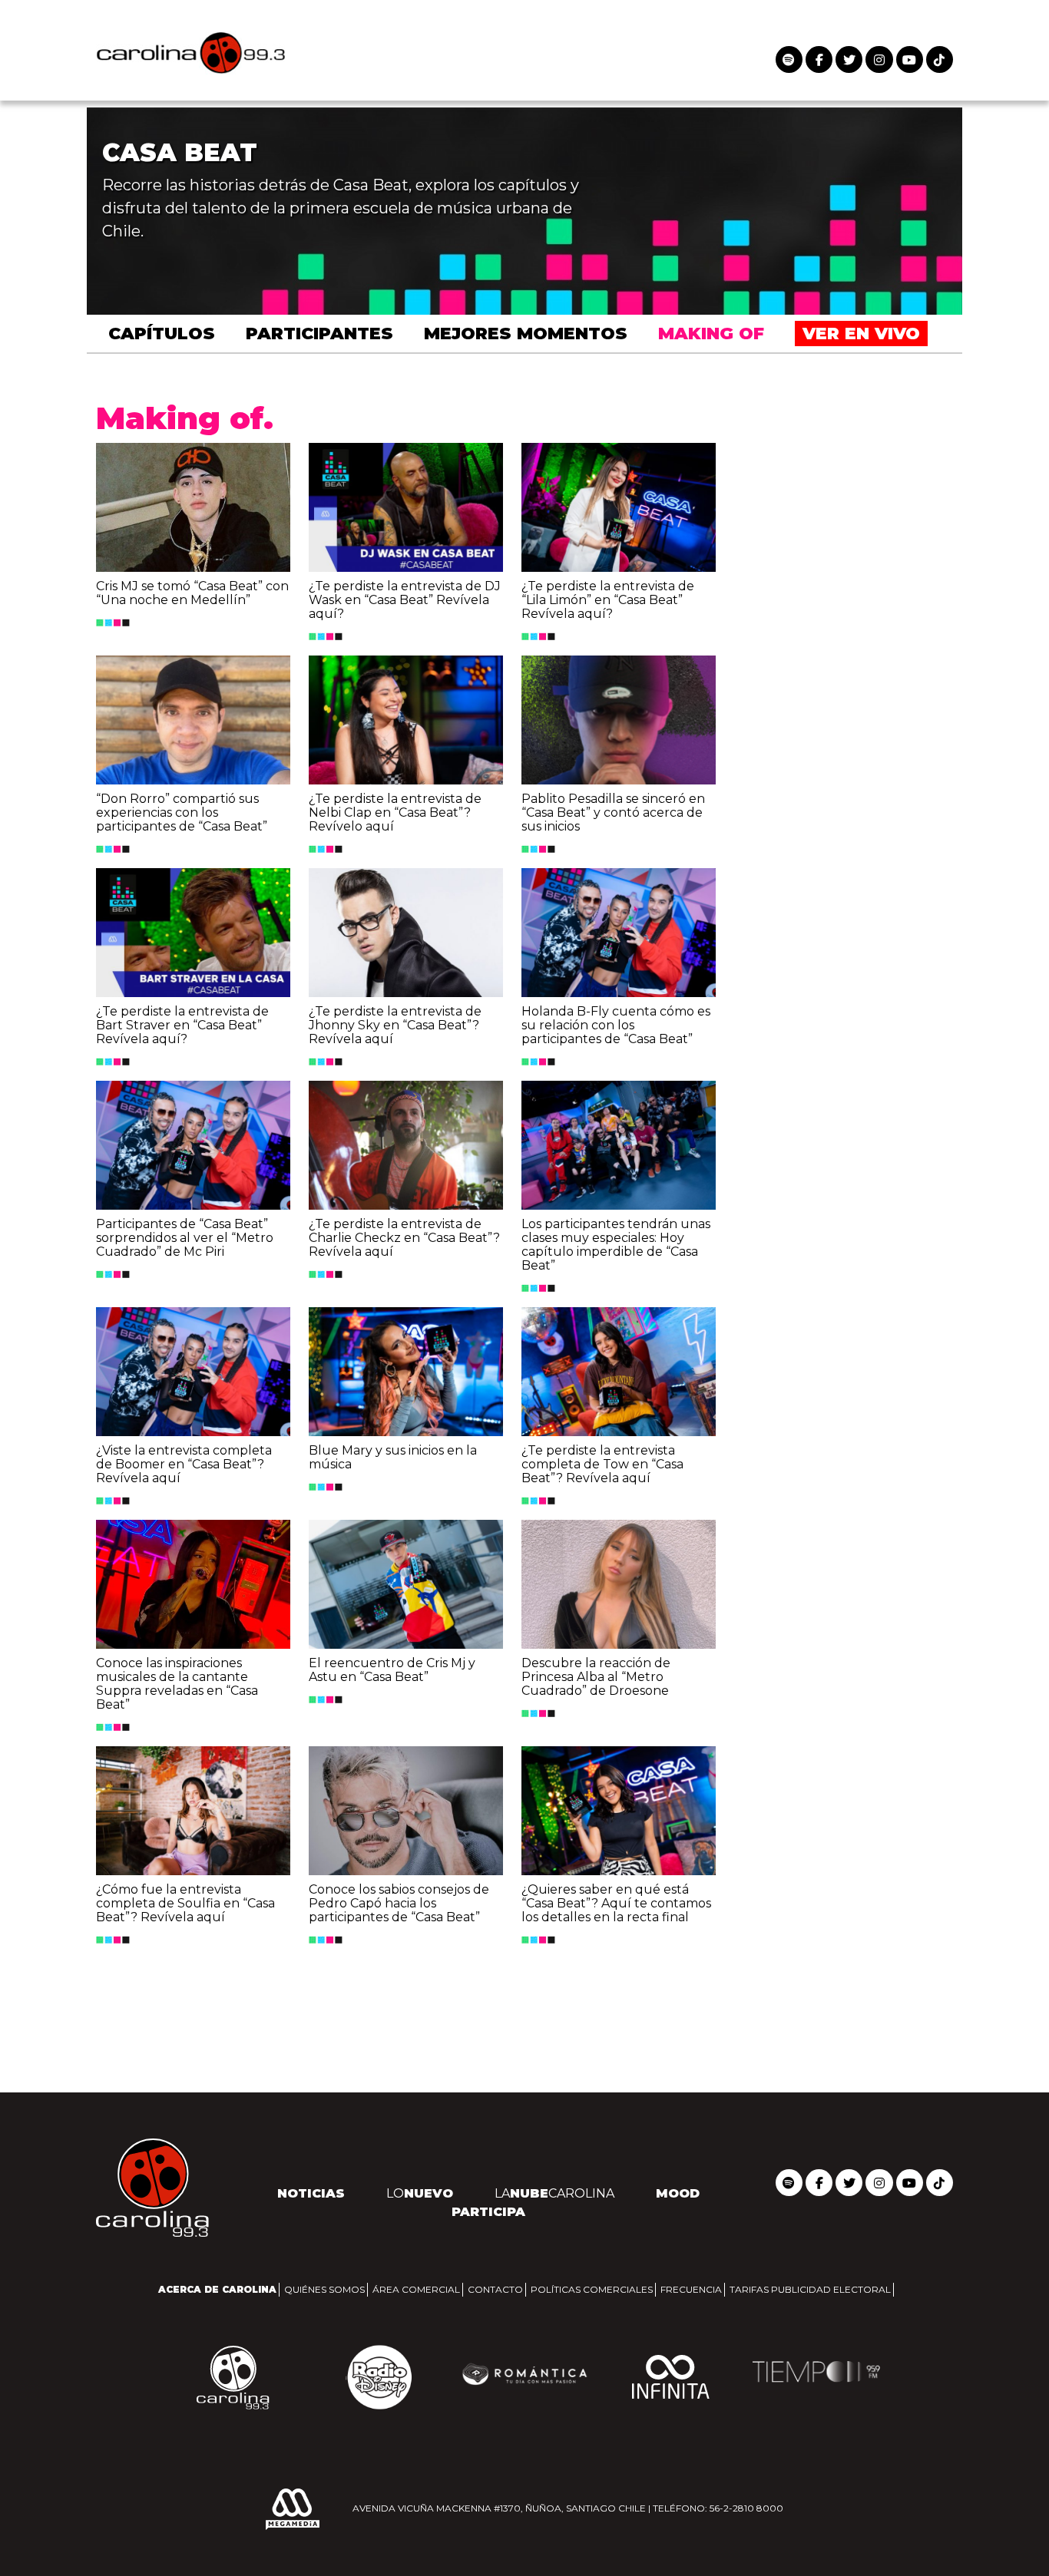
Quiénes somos (324, 2289)
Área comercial (416, 2289)
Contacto (495, 2289)
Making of (711, 334)
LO (420, 2193)
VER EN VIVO (861, 334)
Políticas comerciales (592, 2289)
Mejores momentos (526, 334)
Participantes (319, 334)
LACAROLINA (554, 2193)
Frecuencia (691, 2289)
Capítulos (162, 334)
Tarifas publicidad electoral (810, 2289)
